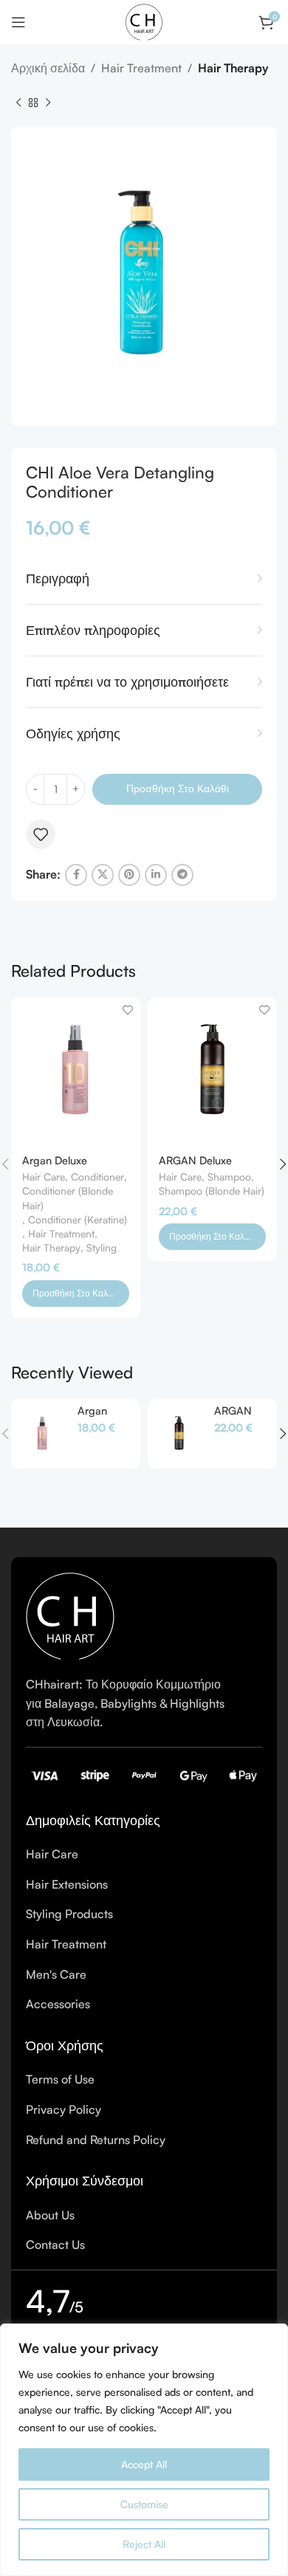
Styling (102, 1247)
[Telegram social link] (182, 875)
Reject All (144, 2544)
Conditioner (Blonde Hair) (68, 1198)
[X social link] (103, 875)
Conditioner (97, 1177)
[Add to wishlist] (41, 834)
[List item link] (144, 1855)
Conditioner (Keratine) (78, 1219)
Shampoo (229, 1177)
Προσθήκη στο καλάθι (178, 788)
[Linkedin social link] (156, 875)
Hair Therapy (233, 68)
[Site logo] (144, 21)
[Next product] (48, 103)
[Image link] (70, 1615)
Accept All (144, 2464)
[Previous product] (18, 103)
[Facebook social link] (76, 875)
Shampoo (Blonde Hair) (212, 1191)
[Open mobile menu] (18, 22)
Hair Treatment (141, 68)
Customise (144, 2504)
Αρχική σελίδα (48, 68)
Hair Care (44, 1177)
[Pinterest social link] (129, 875)
